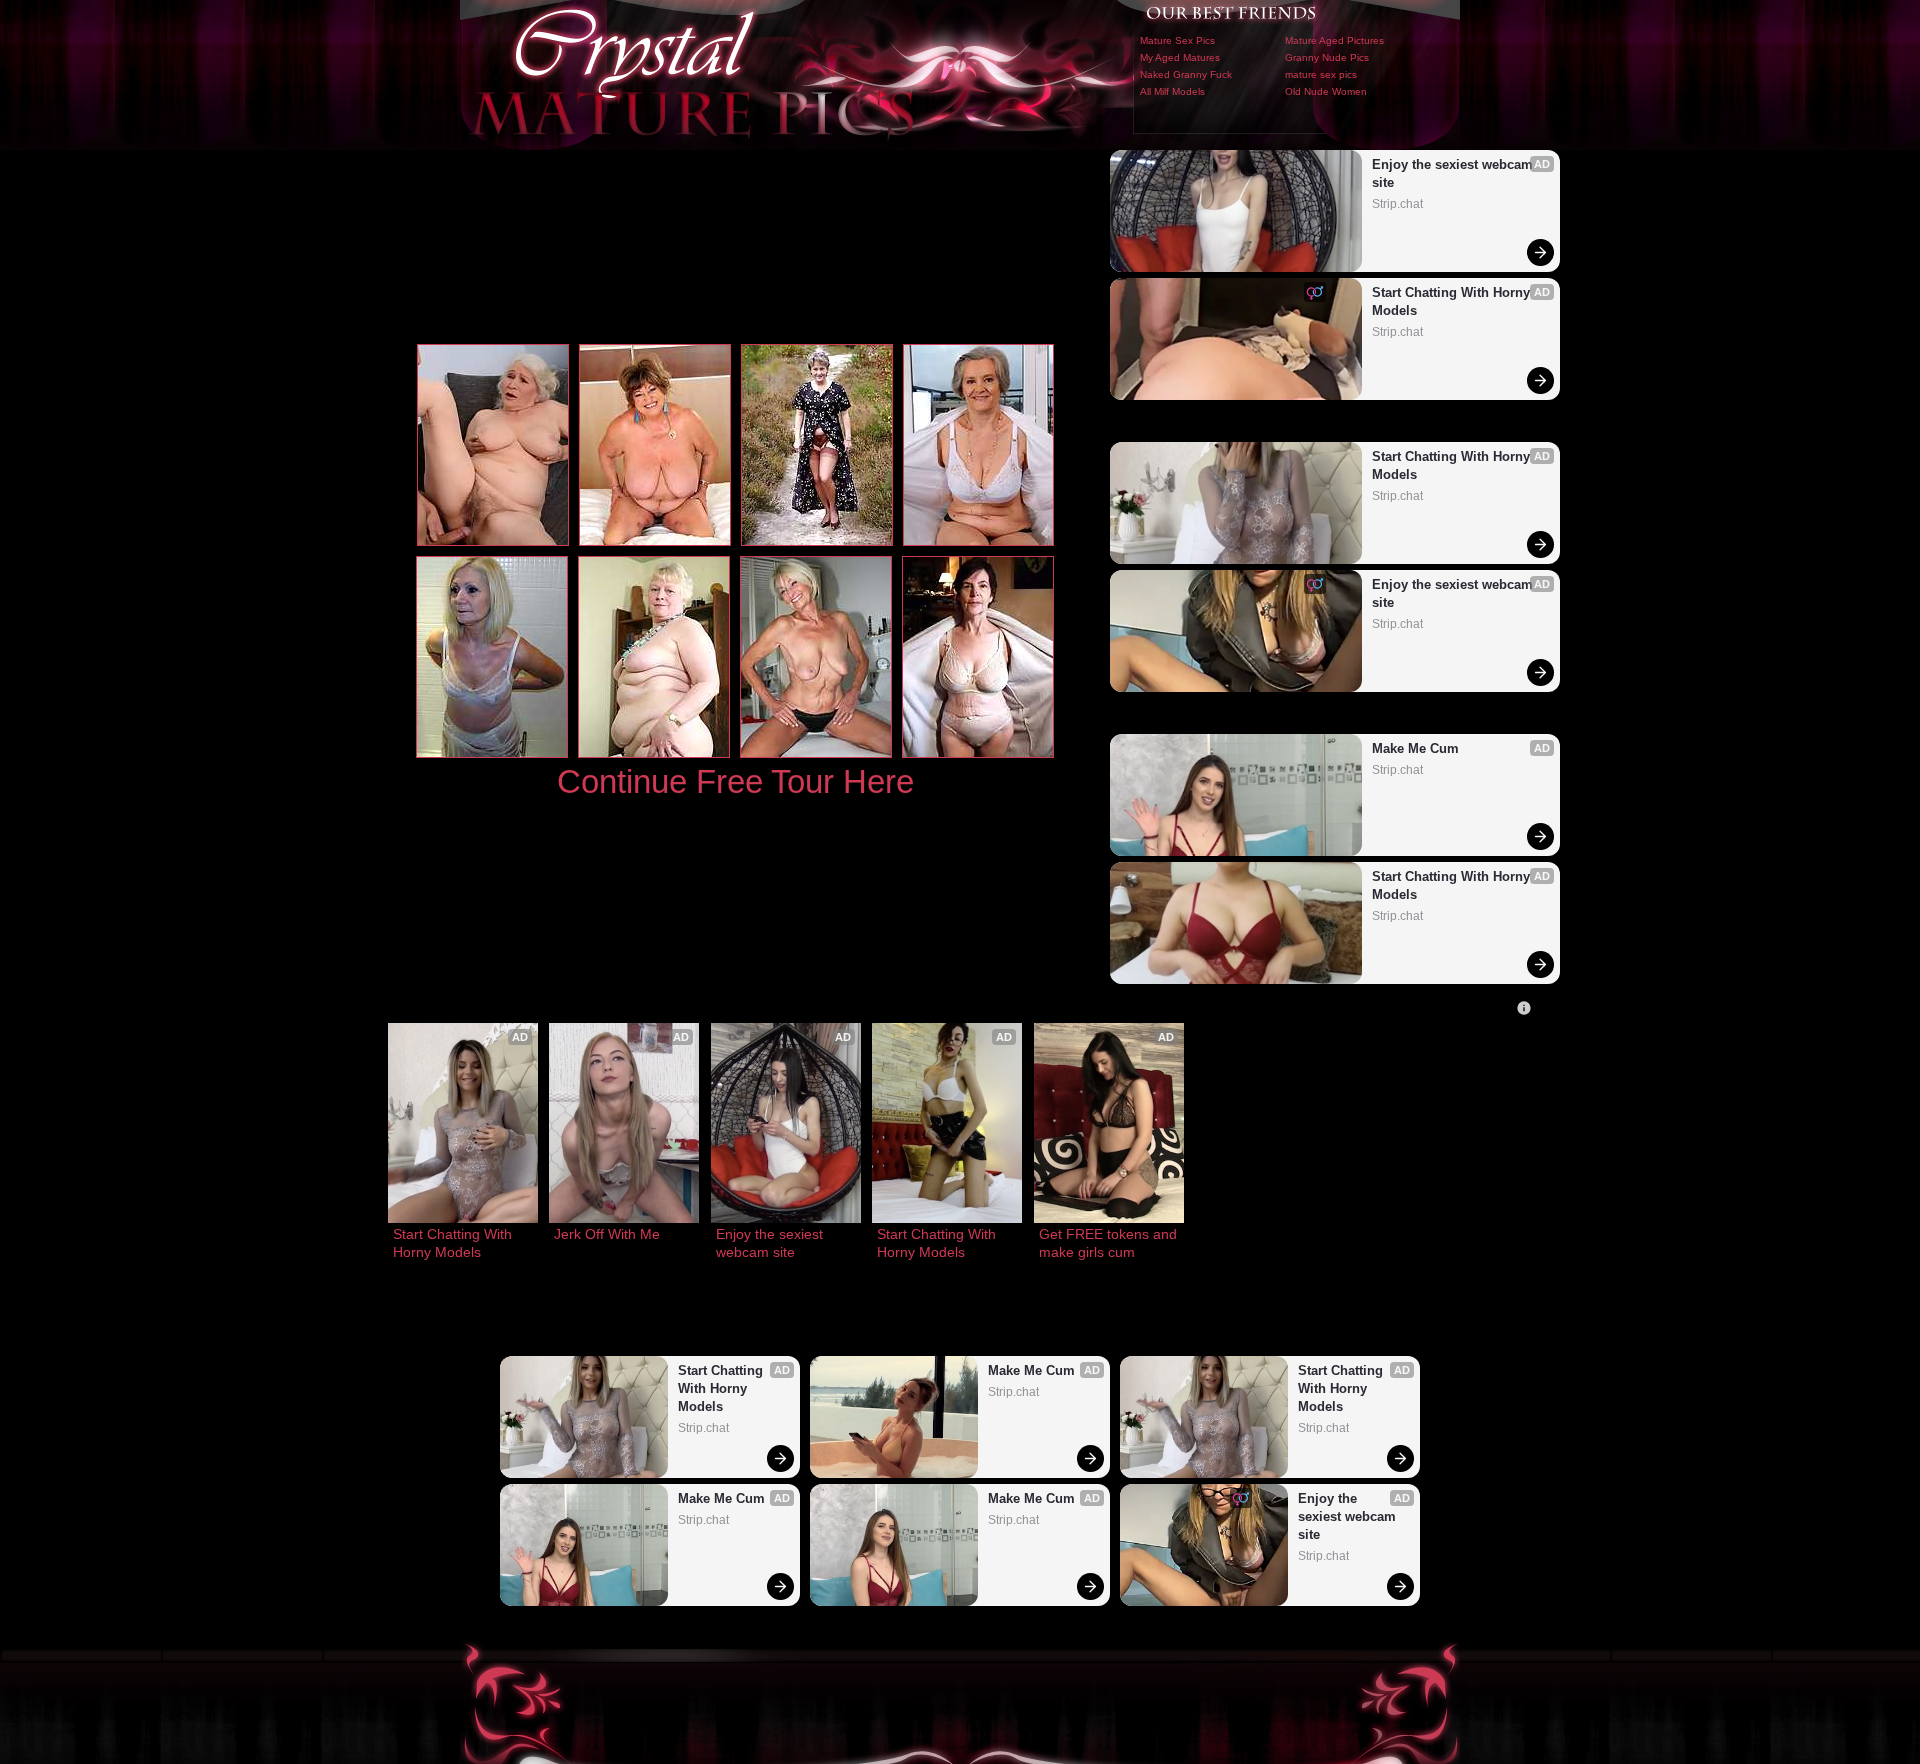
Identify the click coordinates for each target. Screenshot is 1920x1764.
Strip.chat (1397, 204)
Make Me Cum (1415, 748)
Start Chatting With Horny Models (1453, 301)
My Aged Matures (1180, 57)
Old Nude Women (1326, 91)
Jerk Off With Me (607, 1234)
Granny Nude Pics (1327, 57)
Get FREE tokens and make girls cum (1109, 1243)
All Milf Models (1172, 91)
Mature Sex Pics (1177, 40)
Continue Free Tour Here (735, 781)
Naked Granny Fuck (1186, 74)
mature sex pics (1321, 74)
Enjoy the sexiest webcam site (1454, 173)
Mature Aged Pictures (1334, 40)
